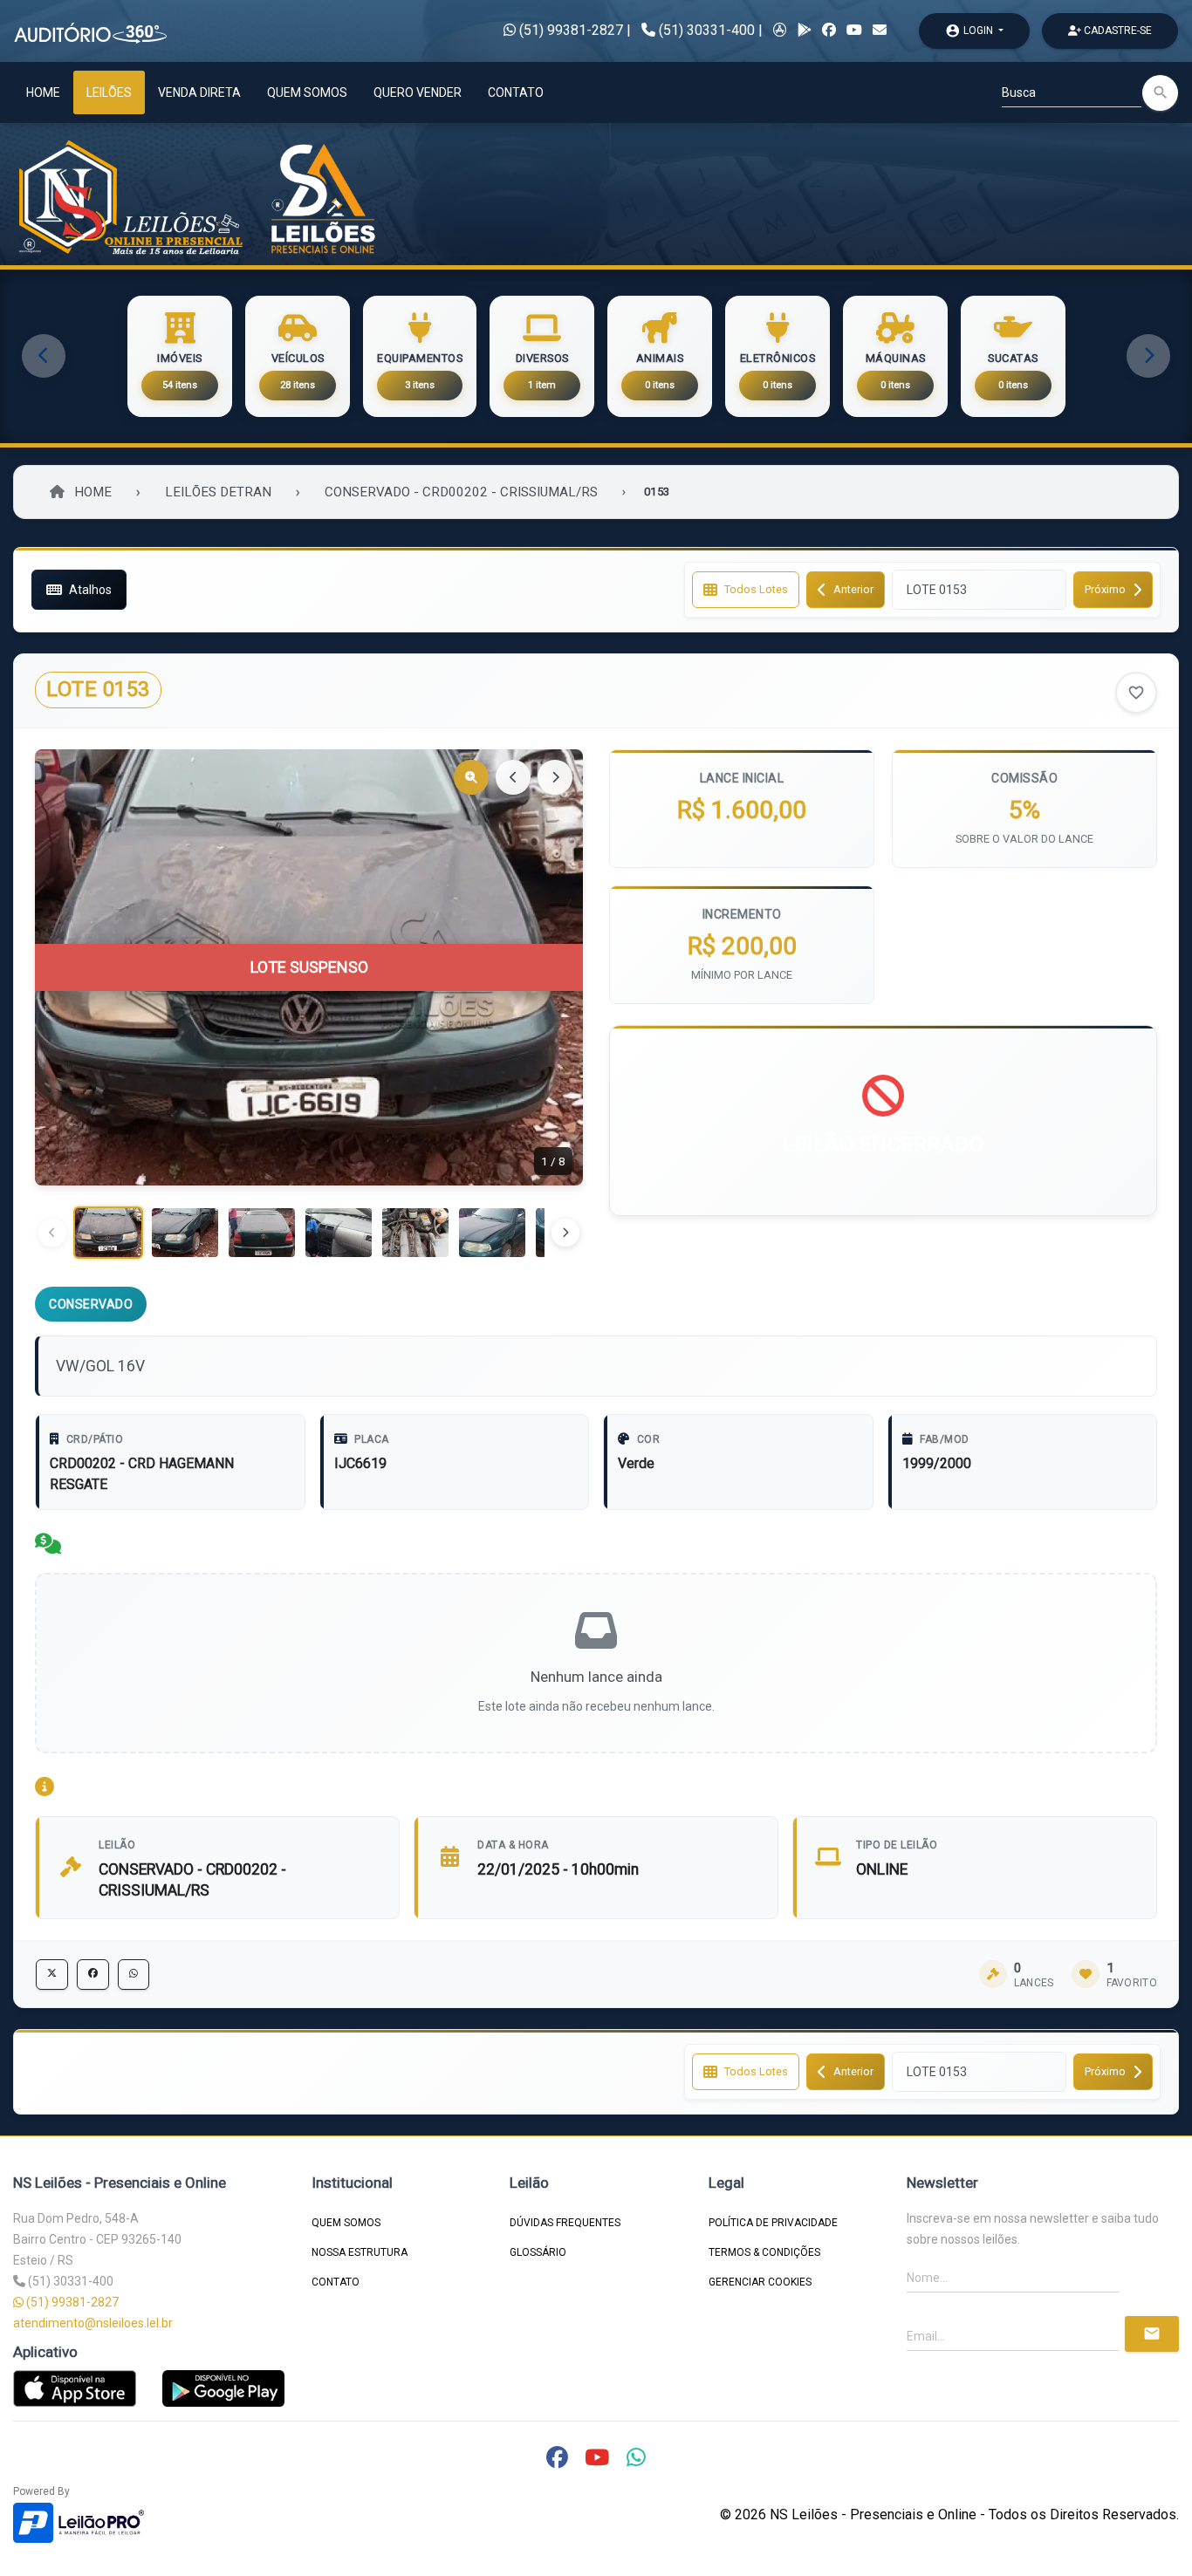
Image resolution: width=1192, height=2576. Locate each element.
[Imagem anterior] (513, 777)
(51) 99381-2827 (569, 30)
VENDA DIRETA (199, 92)
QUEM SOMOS (307, 92)
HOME (43, 92)
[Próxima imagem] (555, 777)
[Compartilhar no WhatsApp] (134, 1975)
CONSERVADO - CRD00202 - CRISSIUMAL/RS (461, 492)
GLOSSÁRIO (538, 2252)
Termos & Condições (764, 2252)
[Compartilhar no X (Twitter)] (52, 1975)
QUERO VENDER (418, 92)
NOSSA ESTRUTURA (360, 2252)
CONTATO (516, 92)
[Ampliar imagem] (471, 777)
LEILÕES (109, 92)
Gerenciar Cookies (760, 2282)
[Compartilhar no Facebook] (93, 1975)
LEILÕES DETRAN (218, 492)
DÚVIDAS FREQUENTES (565, 2223)
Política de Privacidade (773, 2223)
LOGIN (970, 31)
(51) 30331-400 (707, 30)
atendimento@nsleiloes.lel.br (93, 2323)
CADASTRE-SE (1117, 31)
